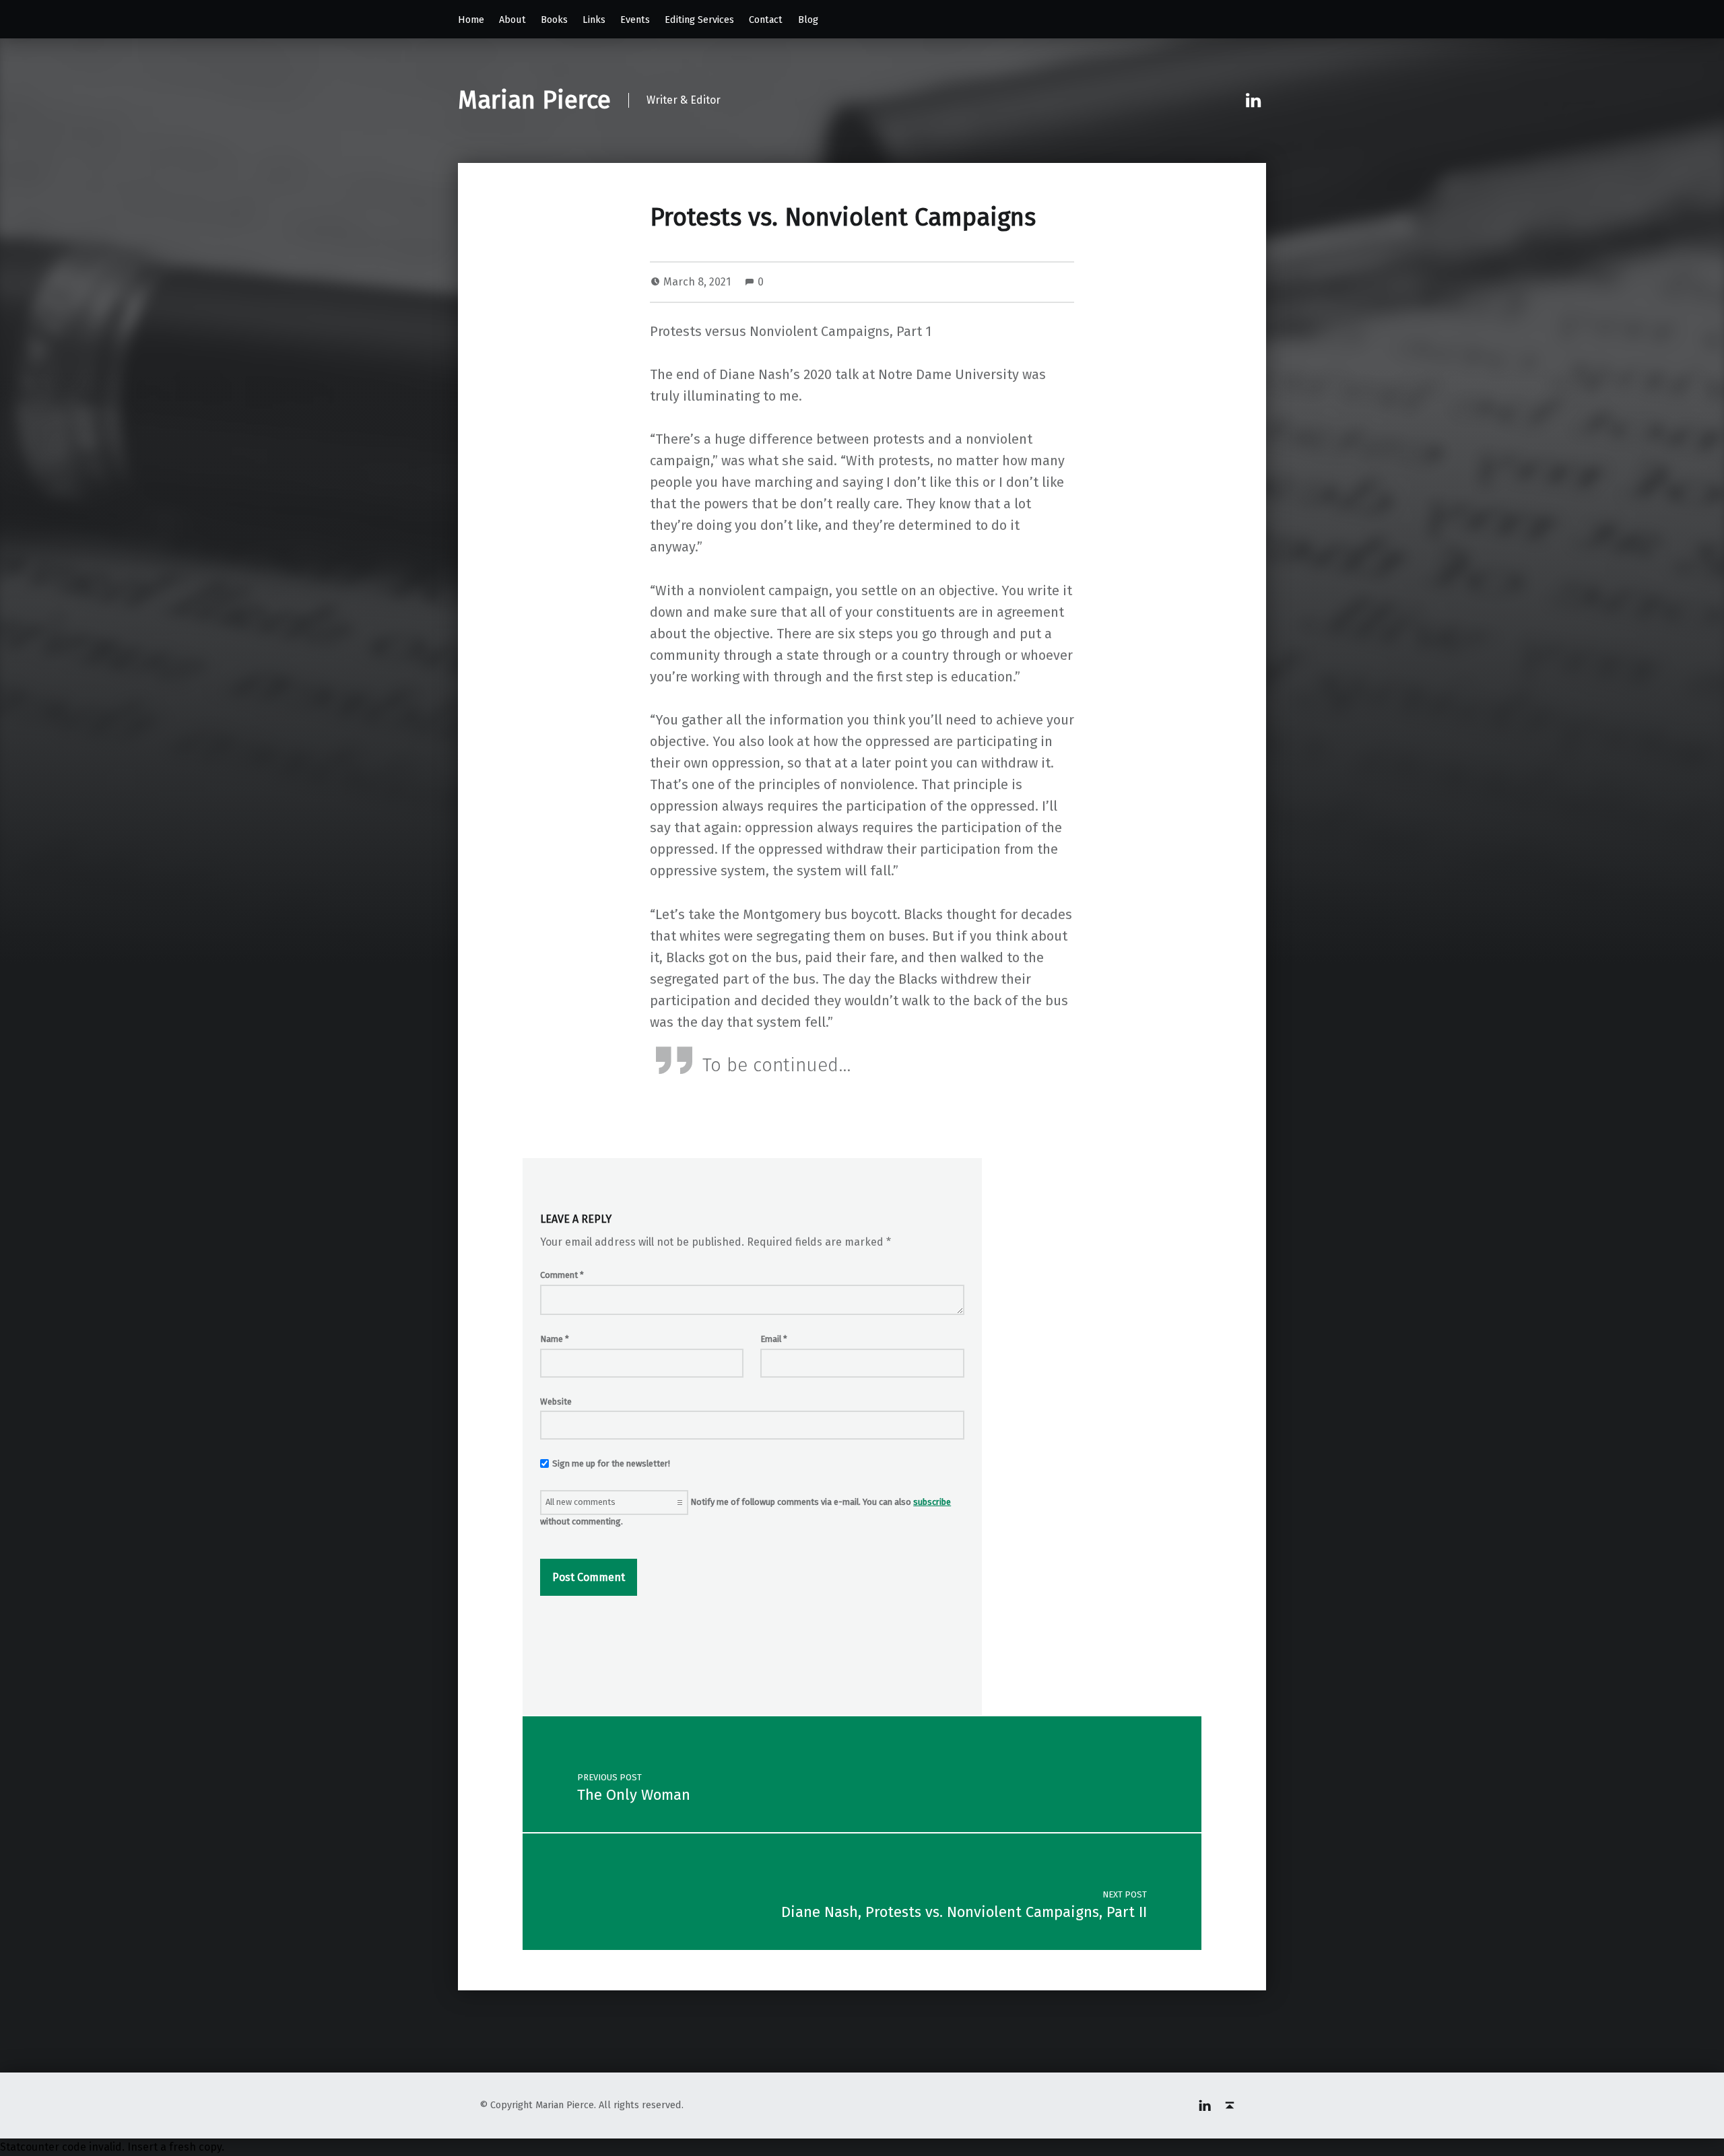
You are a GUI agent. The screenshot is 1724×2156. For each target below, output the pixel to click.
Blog (808, 20)
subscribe (932, 1502)
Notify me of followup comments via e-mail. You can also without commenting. (745, 1512)
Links (594, 20)
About (512, 20)
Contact (766, 20)
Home (471, 20)
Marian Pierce (534, 100)
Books (554, 20)
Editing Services (699, 20)
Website (556, 1402)
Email (774, 1339)
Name (555, 1339)
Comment (562, 1275)
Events (635, 20)
